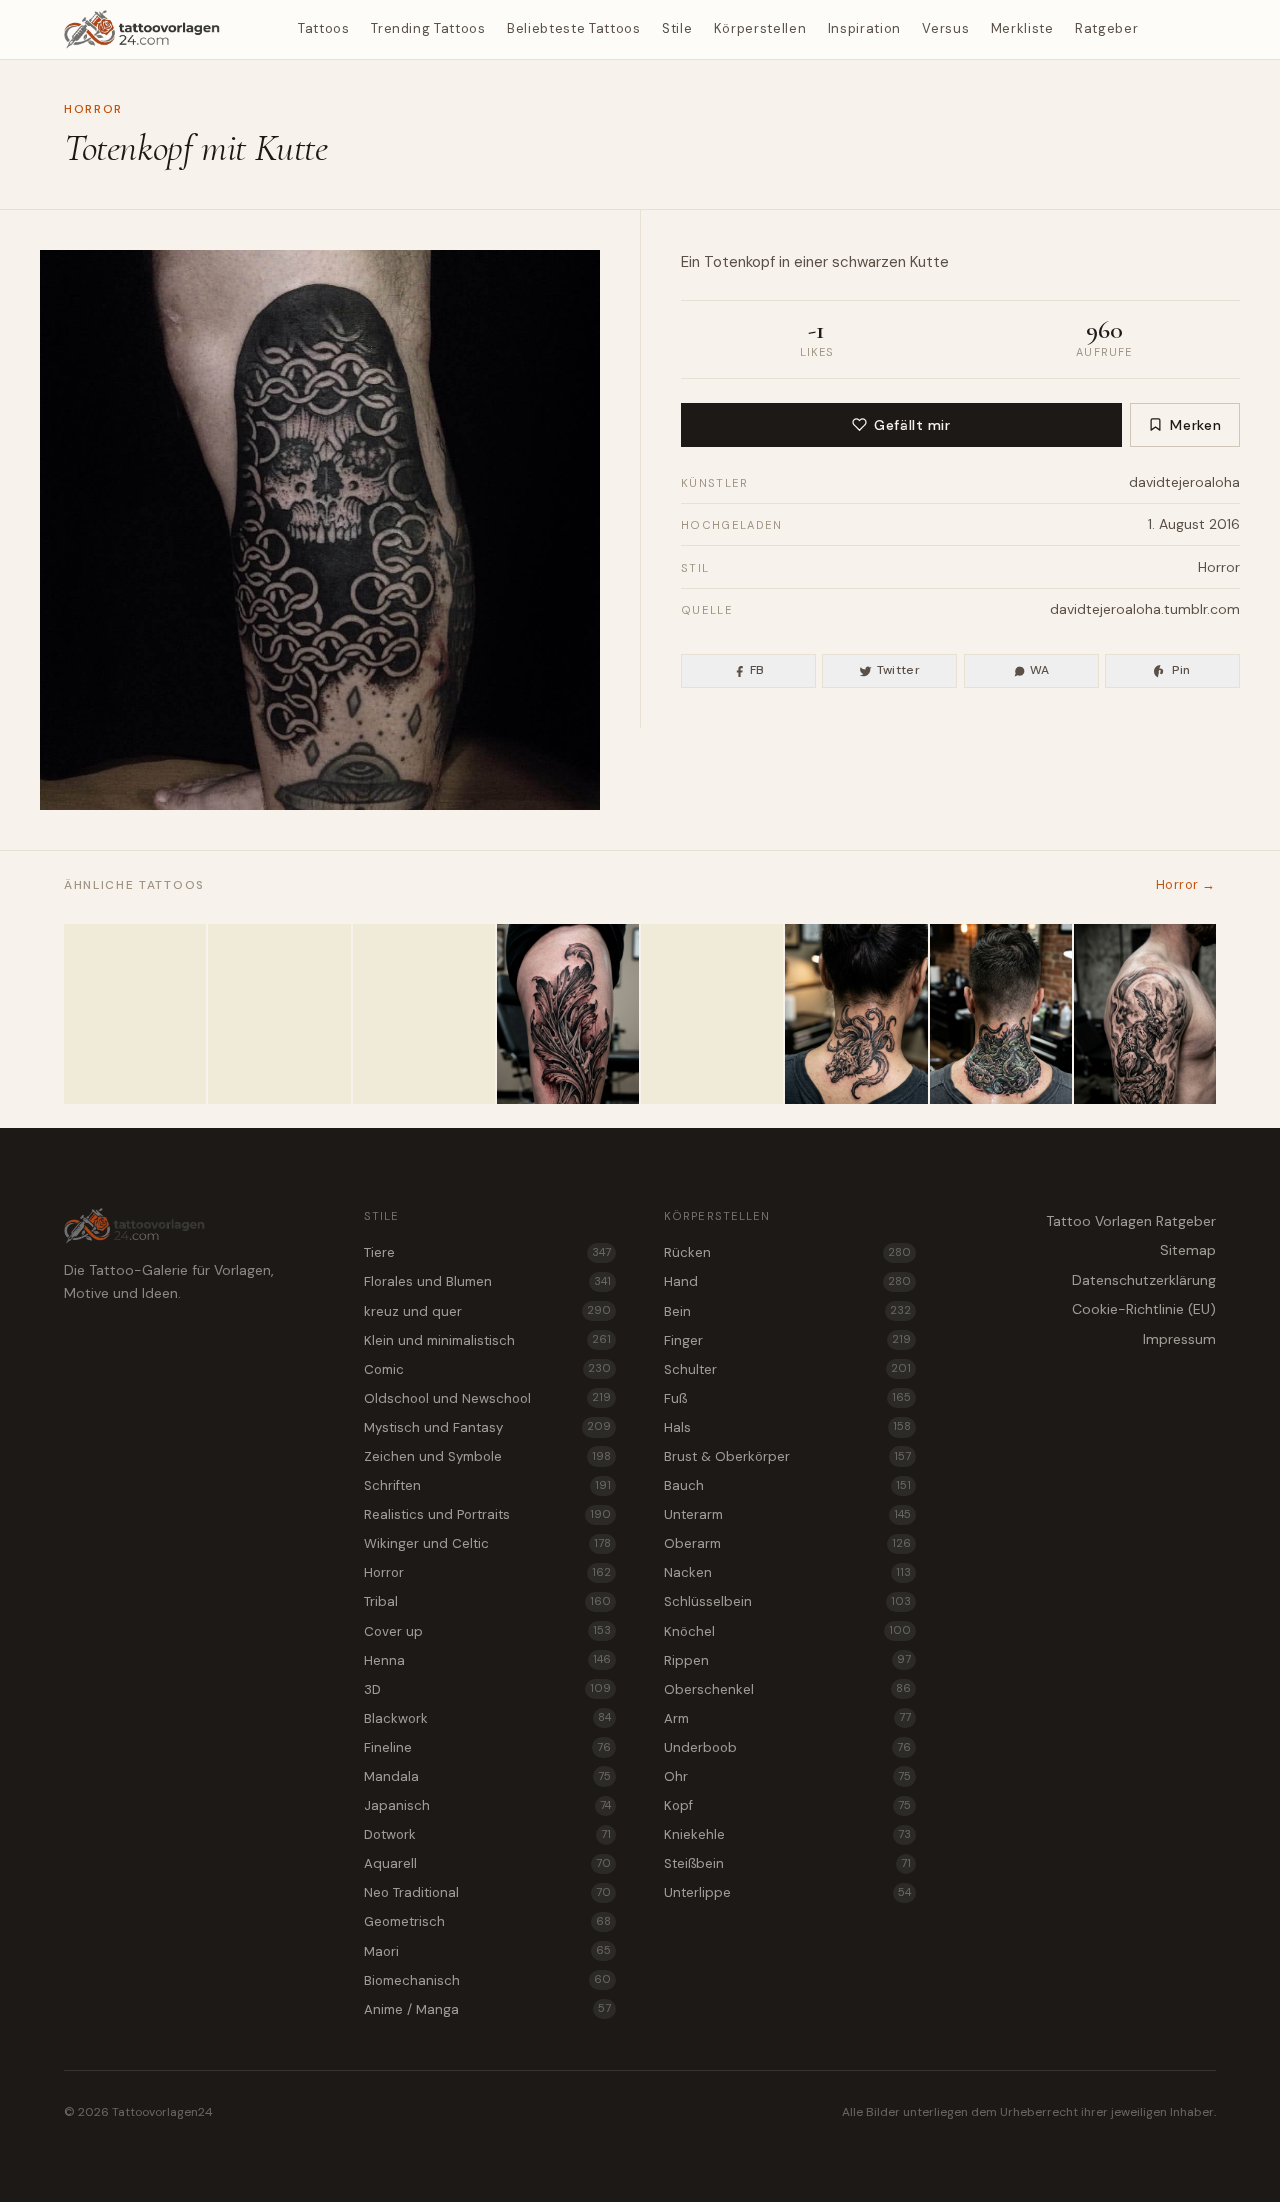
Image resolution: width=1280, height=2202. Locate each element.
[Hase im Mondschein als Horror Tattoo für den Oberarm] (1145, 1014)
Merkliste (1022, 28)
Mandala (487, 1776)
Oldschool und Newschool (487, 1398)
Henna (487, 1660)
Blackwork (487, 1718)
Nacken (787, 1572)
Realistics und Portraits (487, 1514)
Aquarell (487, 1863)
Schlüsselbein (787, 1601)
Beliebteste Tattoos (573, 28)
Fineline (487, 1747)
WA (1040, 670)
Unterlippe (787, 1892)
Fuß (787, 1398)
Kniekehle (787, 1834)
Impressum (1179, 1339)
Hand (787, 1281)
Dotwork (487, 1834)
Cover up (487, 1631)
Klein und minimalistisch (487, 1340)
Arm (787, 1718)
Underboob (787, 1747)
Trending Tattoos (428, 28)
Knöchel (787, 1631)
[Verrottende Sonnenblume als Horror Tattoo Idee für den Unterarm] (712, 1014)
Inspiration (864, 28)
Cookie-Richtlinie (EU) (1144, 1309)
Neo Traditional (487, 1892)
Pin (1181, 670)
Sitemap (1188, 1250)
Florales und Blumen (487, 1281)
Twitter (899, 670)
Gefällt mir (912, 425)
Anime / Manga (487, 2009)
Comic (487, 1369)
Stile (677, 28)
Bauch (787, 1485)
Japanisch (487, 1805)
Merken (1195, 425)
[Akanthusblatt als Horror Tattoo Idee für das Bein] (568, 1014)
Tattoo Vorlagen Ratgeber (1131, 1221)
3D (487, 1689)
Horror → (1186, 884)
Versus (945, 28)
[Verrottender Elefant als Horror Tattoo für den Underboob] (135, 1014)
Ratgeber (1106, 28)
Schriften (487, 1485)
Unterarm (787, 1514)
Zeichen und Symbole (487, 1456)
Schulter (787, 1369)
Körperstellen (760, 28)
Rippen (787, 1660)
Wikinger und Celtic (487, 1543)
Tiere (487, 1252)
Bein (787, 1311)
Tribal (487, 1601)
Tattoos (324, 28)
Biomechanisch (487, 1980)
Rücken (787, 1252)
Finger (787, 1340)
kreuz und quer (487, 1311)
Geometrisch (487, 1921)
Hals (787, 1427)
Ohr (787, 1776)
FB (757, 670)
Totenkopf (739, 262)
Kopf (787, 1805)
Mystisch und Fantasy (487, 1427)
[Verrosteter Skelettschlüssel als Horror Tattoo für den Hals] (424, 1014)
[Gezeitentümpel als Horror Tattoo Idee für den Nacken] (1001, 1014)
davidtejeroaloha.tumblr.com (1145, 609)
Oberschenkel (787, 1689)
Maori (487, 1951)
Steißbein (787, 1863)
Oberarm (787, 1543)
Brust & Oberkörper (787, 1456)
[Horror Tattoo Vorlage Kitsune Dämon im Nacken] (856, 1014)
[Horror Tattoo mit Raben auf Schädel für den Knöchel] (279, 1014)
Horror (93, 109)
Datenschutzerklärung (1144, 1280)
